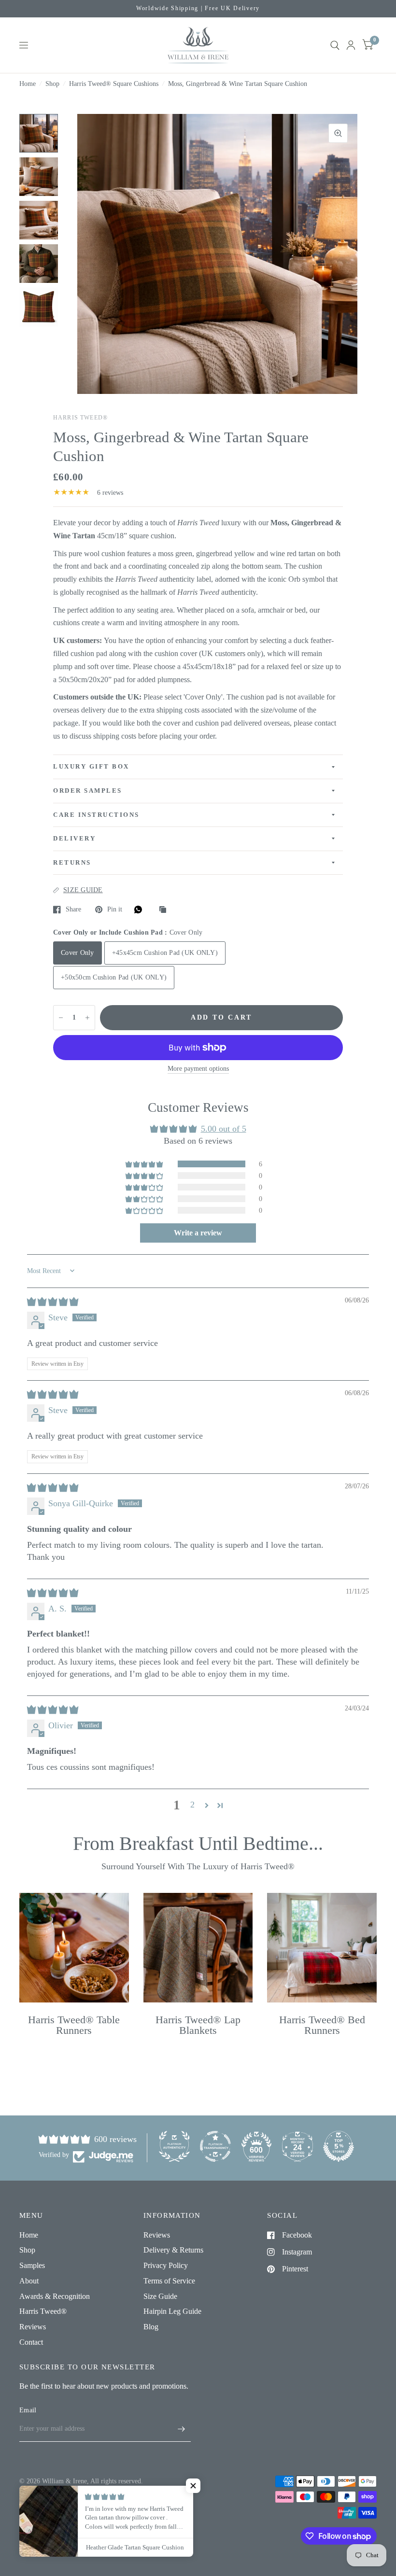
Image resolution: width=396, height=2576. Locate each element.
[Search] (335, 45)
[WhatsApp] (141, 910)
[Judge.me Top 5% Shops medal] (339, 2146)
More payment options (198, 1069)
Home (28, 84)
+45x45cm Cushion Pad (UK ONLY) (165, 953)
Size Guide (160, 2296)
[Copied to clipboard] (165, 910)
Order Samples (88, 791)
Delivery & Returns (173, 2250)
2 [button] (192, 1805)
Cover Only (78, 953)
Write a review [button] (198, 1233)
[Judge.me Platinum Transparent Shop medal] (215, 2146)
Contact (31, 2342)
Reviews (33, 2327)
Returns (72, 863)
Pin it (115, 909)
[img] (53, 1302)
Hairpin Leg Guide (172, 2311)
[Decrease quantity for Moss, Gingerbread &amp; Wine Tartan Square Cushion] (61, 1018)
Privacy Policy (166, 2265)
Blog (151, 2327)
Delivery (74, 839)
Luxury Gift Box (91, 767)
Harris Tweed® (43, 2311)
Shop (52, 84)
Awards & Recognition (55, 2296)
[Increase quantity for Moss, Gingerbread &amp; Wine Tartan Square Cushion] (87, 1018)
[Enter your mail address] (181, 2429)
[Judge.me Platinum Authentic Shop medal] (174, 2146)
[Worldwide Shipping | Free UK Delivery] (198, 9)
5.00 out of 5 (224, 1129)
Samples (32, 2265)
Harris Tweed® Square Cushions (114, 84)
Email (28, 2410)
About (29, 2281)
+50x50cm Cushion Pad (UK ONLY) (114, 977)
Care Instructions (96, 815)
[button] (145, 1164)
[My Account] (351, 45)
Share (73, 909)
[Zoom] (338, 133)
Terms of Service (169, 2281)
